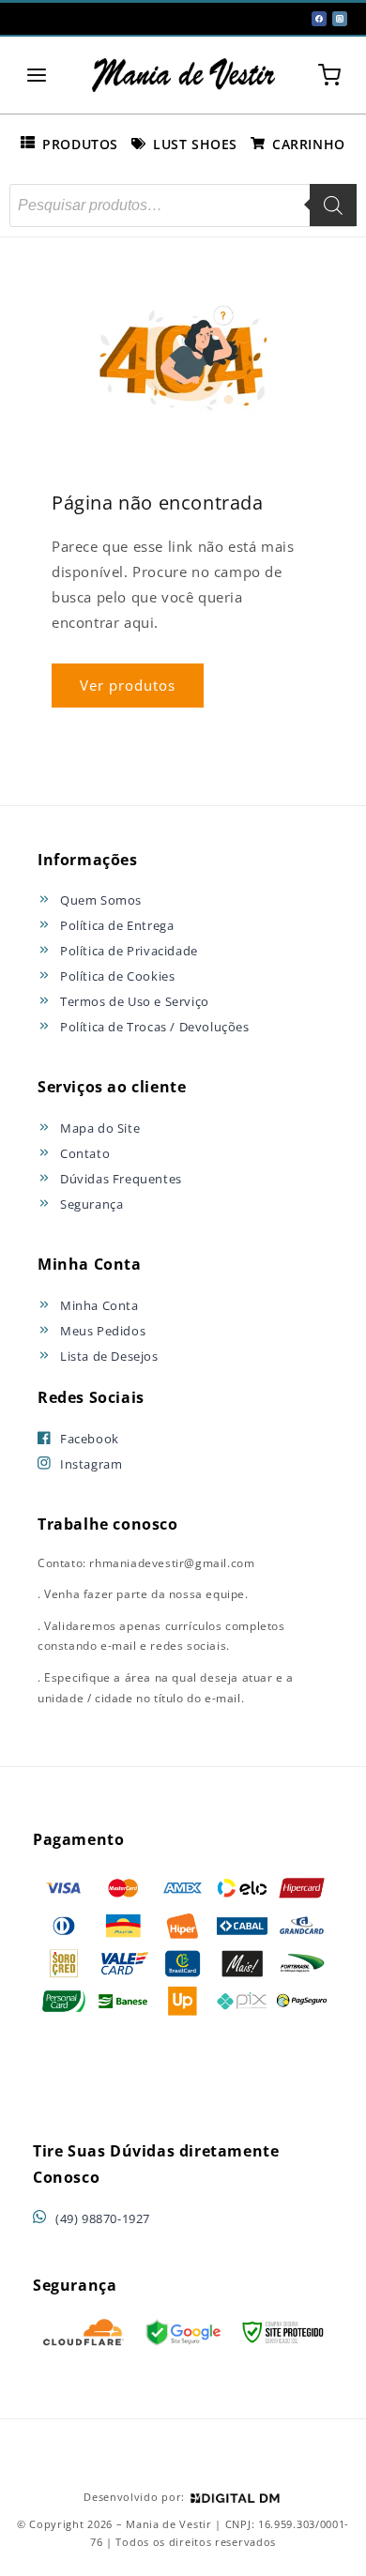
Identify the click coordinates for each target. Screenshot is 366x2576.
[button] (37, 75)
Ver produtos (128, 685)
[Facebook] (319, 19)
